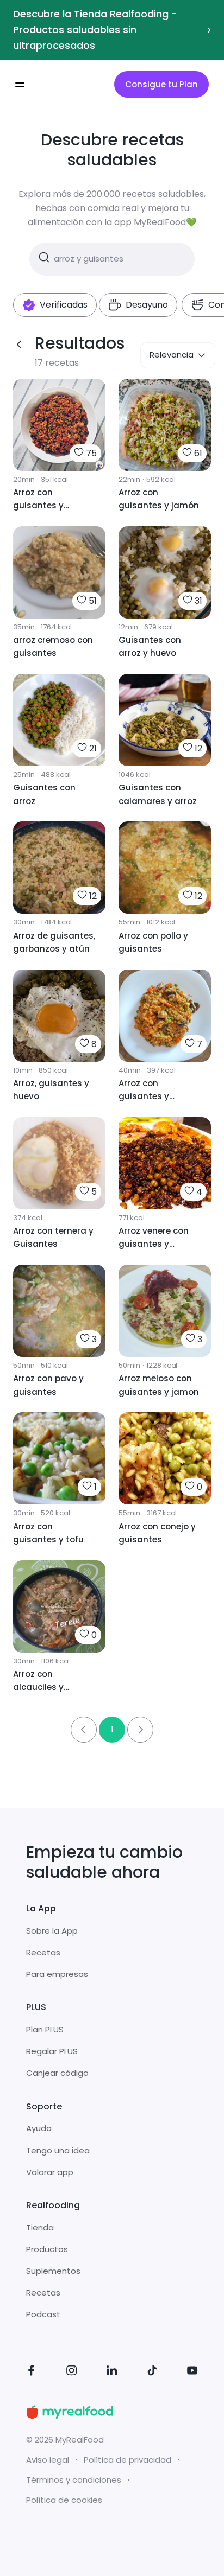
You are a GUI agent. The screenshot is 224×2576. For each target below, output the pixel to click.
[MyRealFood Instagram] (72, 2372)
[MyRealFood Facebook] (32, 2372)
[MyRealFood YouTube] (192, 2372)
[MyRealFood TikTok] (152, 2372)
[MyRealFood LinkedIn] (112, 2372)
